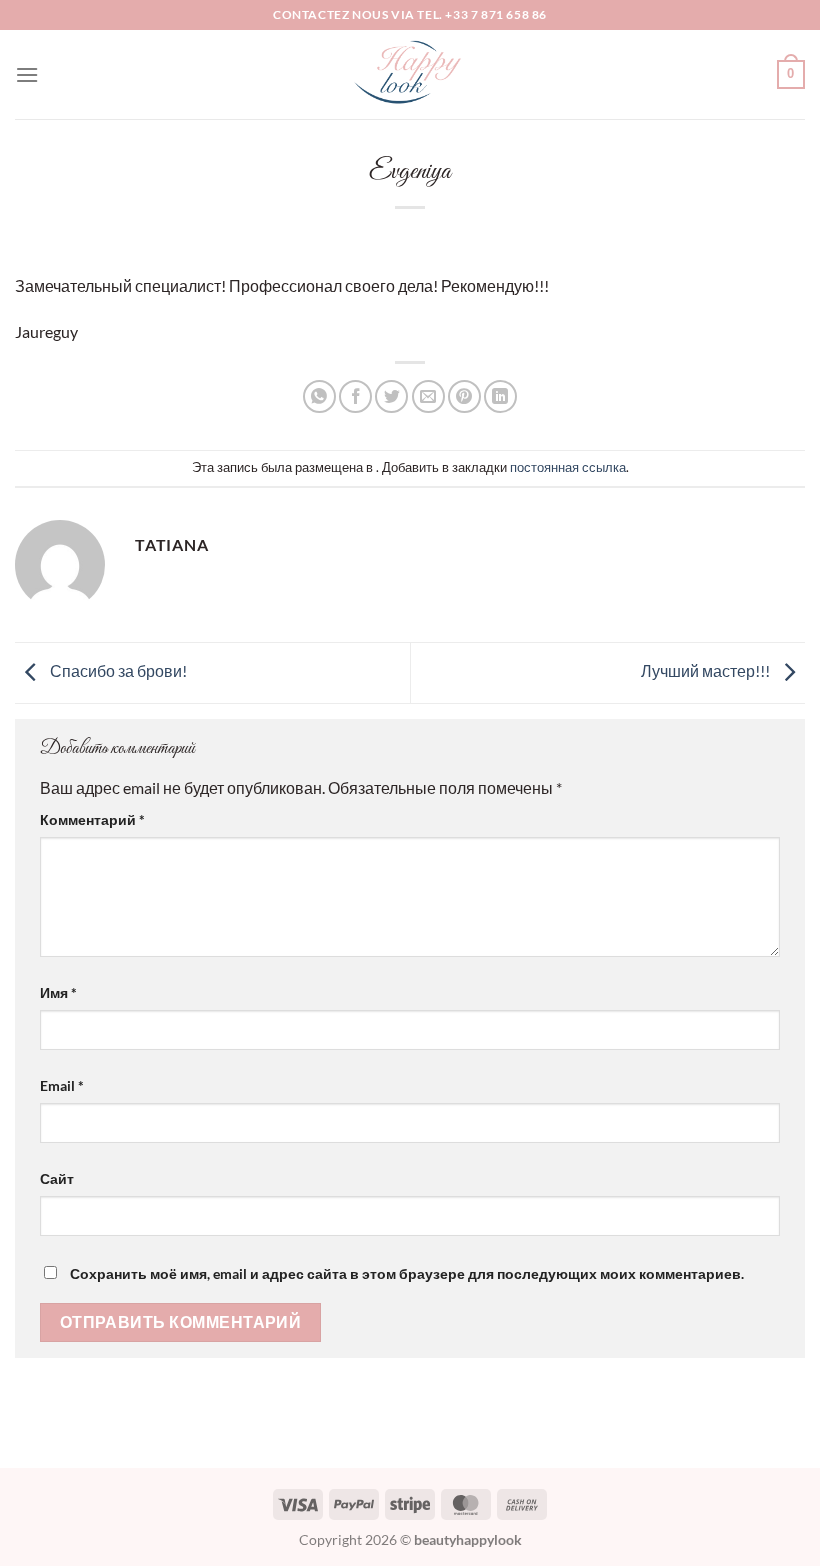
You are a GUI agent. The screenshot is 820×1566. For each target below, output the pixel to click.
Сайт (57, 1178)
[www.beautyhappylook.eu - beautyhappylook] (410, 74)
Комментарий (92, 819)
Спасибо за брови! (117, 670)
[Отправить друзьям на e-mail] (428, 396)
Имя (58, 992)
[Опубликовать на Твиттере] (391, 396)
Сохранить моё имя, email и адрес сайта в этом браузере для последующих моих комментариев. (407, 1273)
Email (62, 1085)
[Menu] (27, 74)
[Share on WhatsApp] (319, 396)
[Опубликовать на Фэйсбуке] (355, 396)
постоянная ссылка (568, 467)
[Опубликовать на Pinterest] (464, 396)
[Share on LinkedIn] (500, 396)
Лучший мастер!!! (707, 670)
